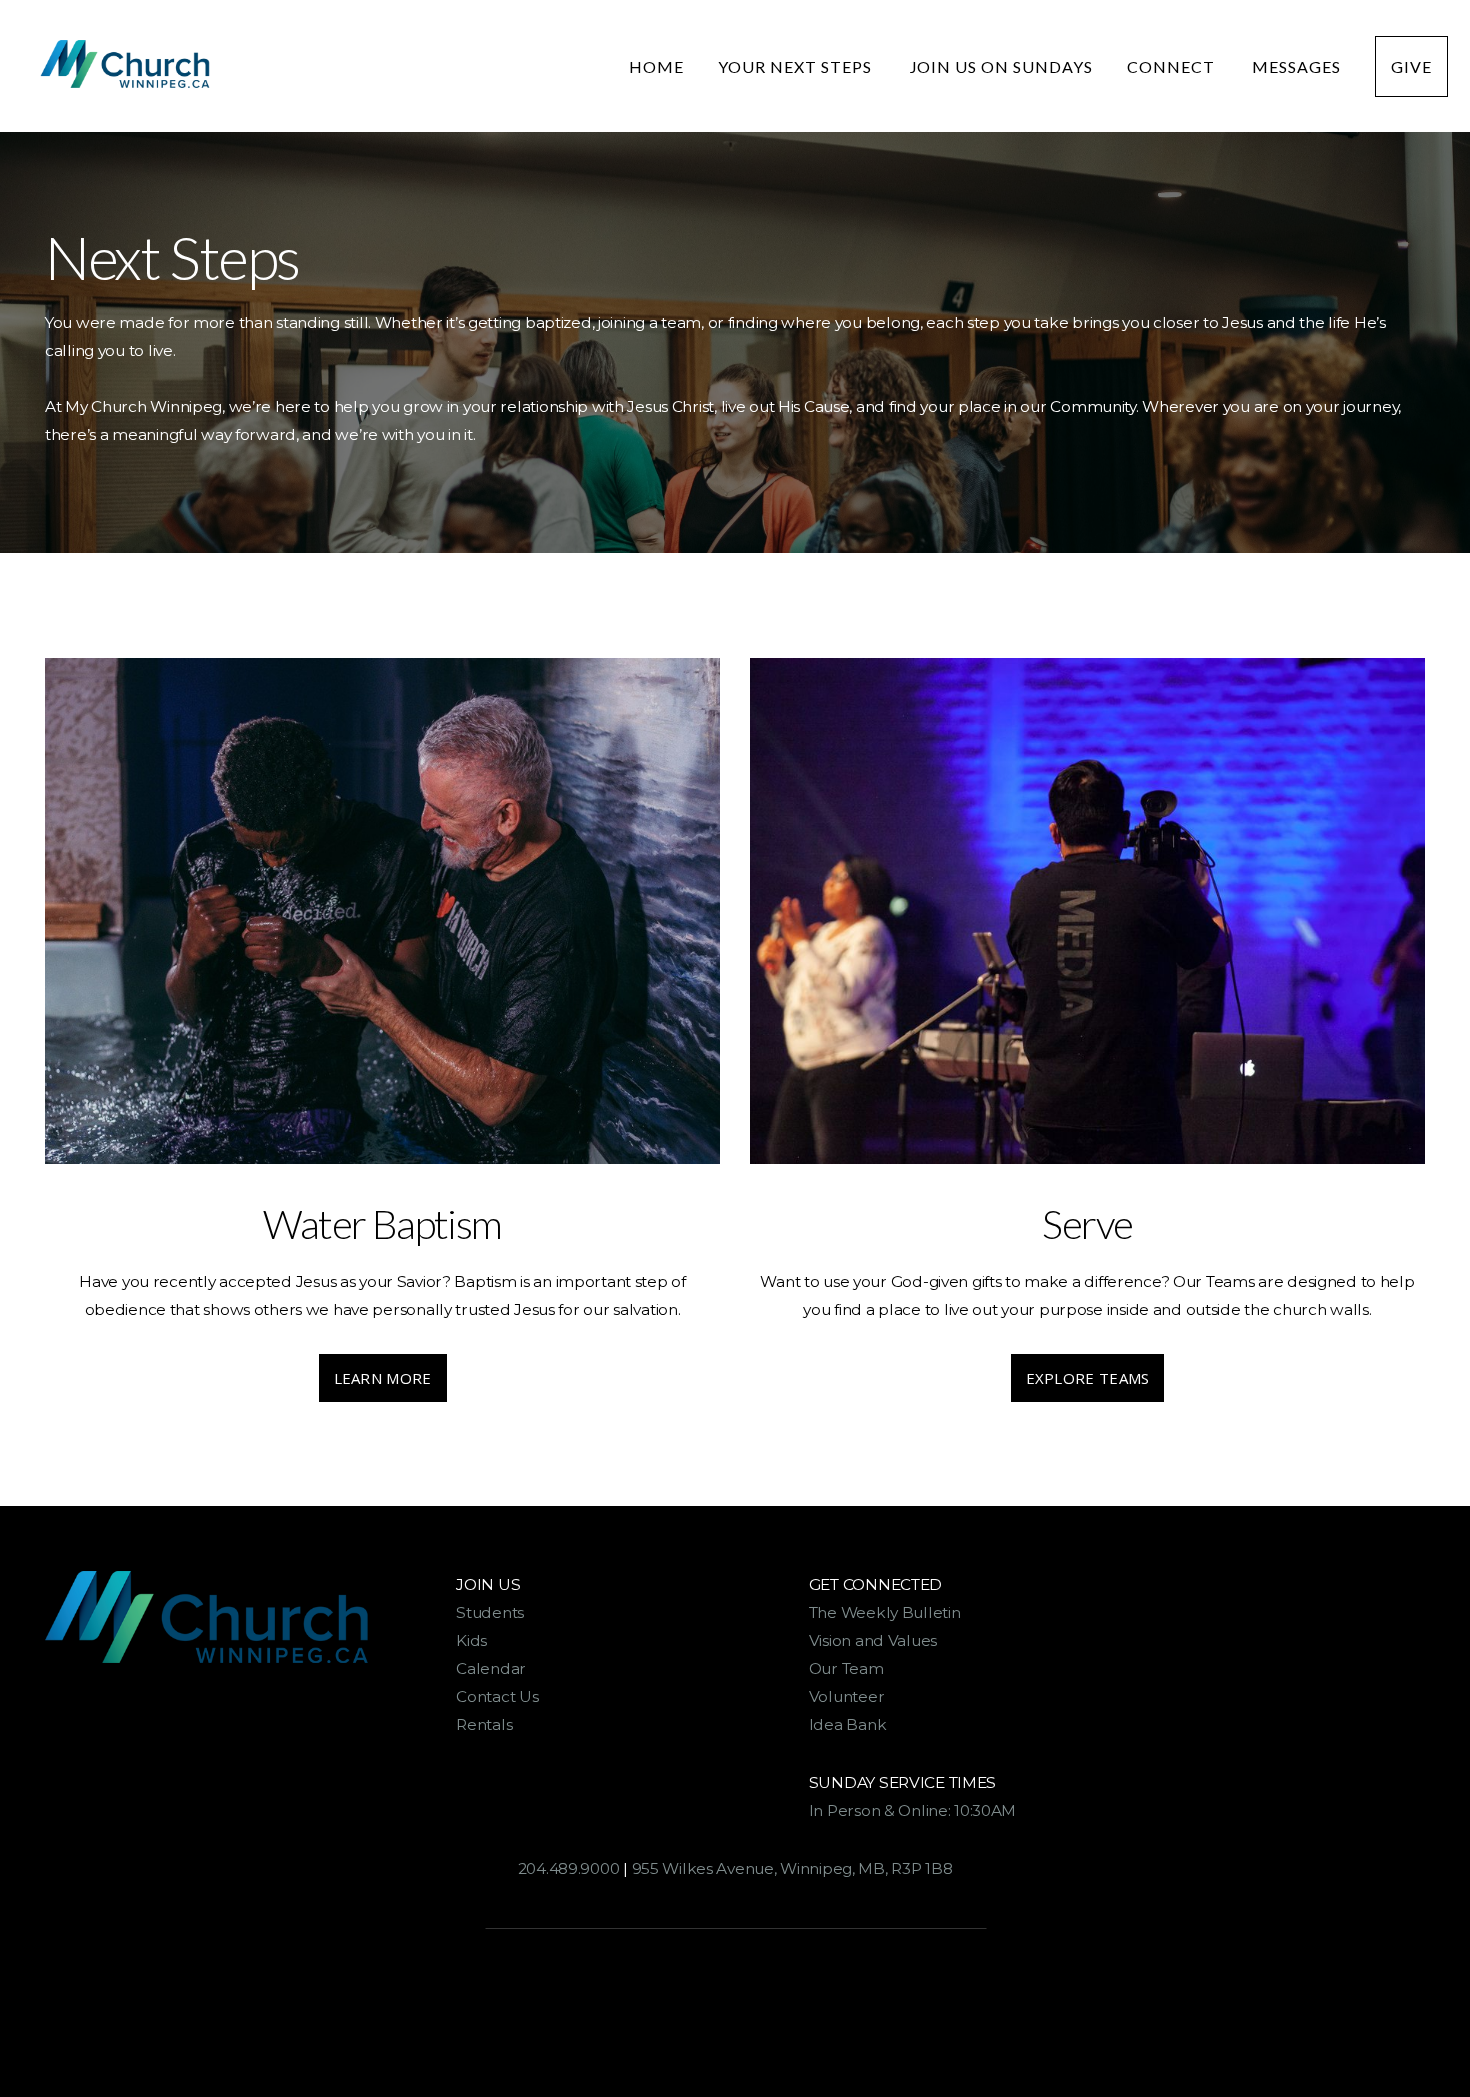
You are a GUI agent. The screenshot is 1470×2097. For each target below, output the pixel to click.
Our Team (848, 1668)
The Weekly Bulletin (888, 1612)
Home (656, 66)
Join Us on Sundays (1001, 66)
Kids (471, 1640)
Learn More (383, 1378)
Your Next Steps (796, 66)
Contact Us (497, 1696)
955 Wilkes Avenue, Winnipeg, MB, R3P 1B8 (792, 1868)
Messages (1296, 66)
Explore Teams (1088, 1378)
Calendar (492, 1668)
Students (490, 1612)
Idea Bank (847, 1724)
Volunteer (846, 1696)
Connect (1173, 66)
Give (1411, 66)
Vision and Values (873, 1640)
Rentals (484, 1724)
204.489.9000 (569, 1868)
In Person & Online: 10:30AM (912, 1810)
